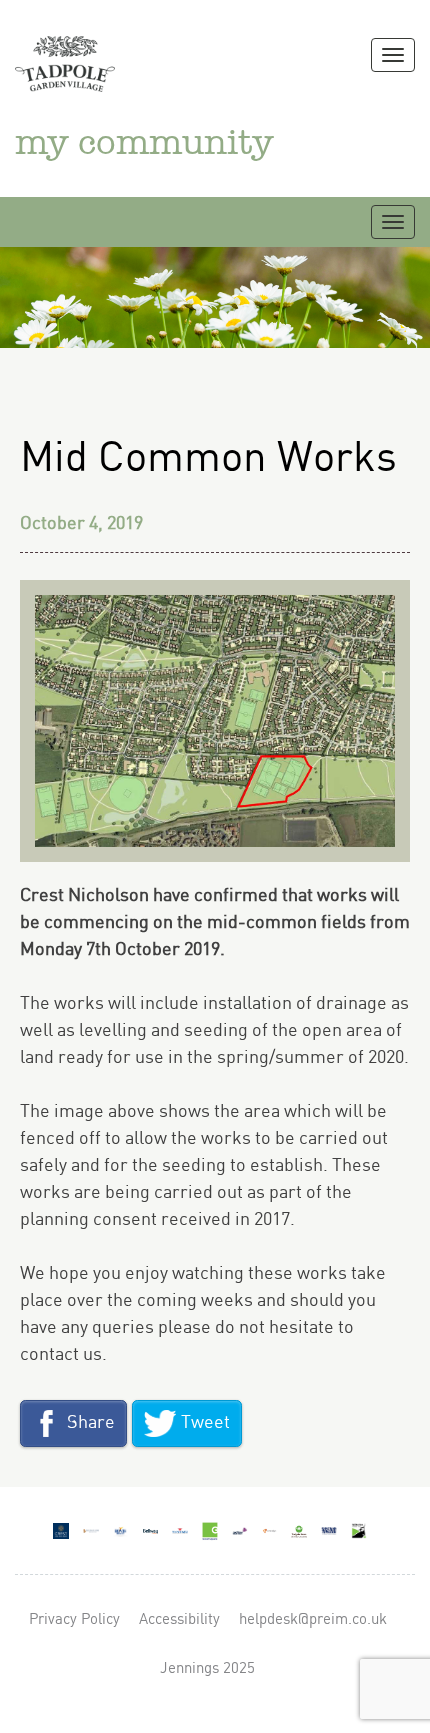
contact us (61, 1354)
